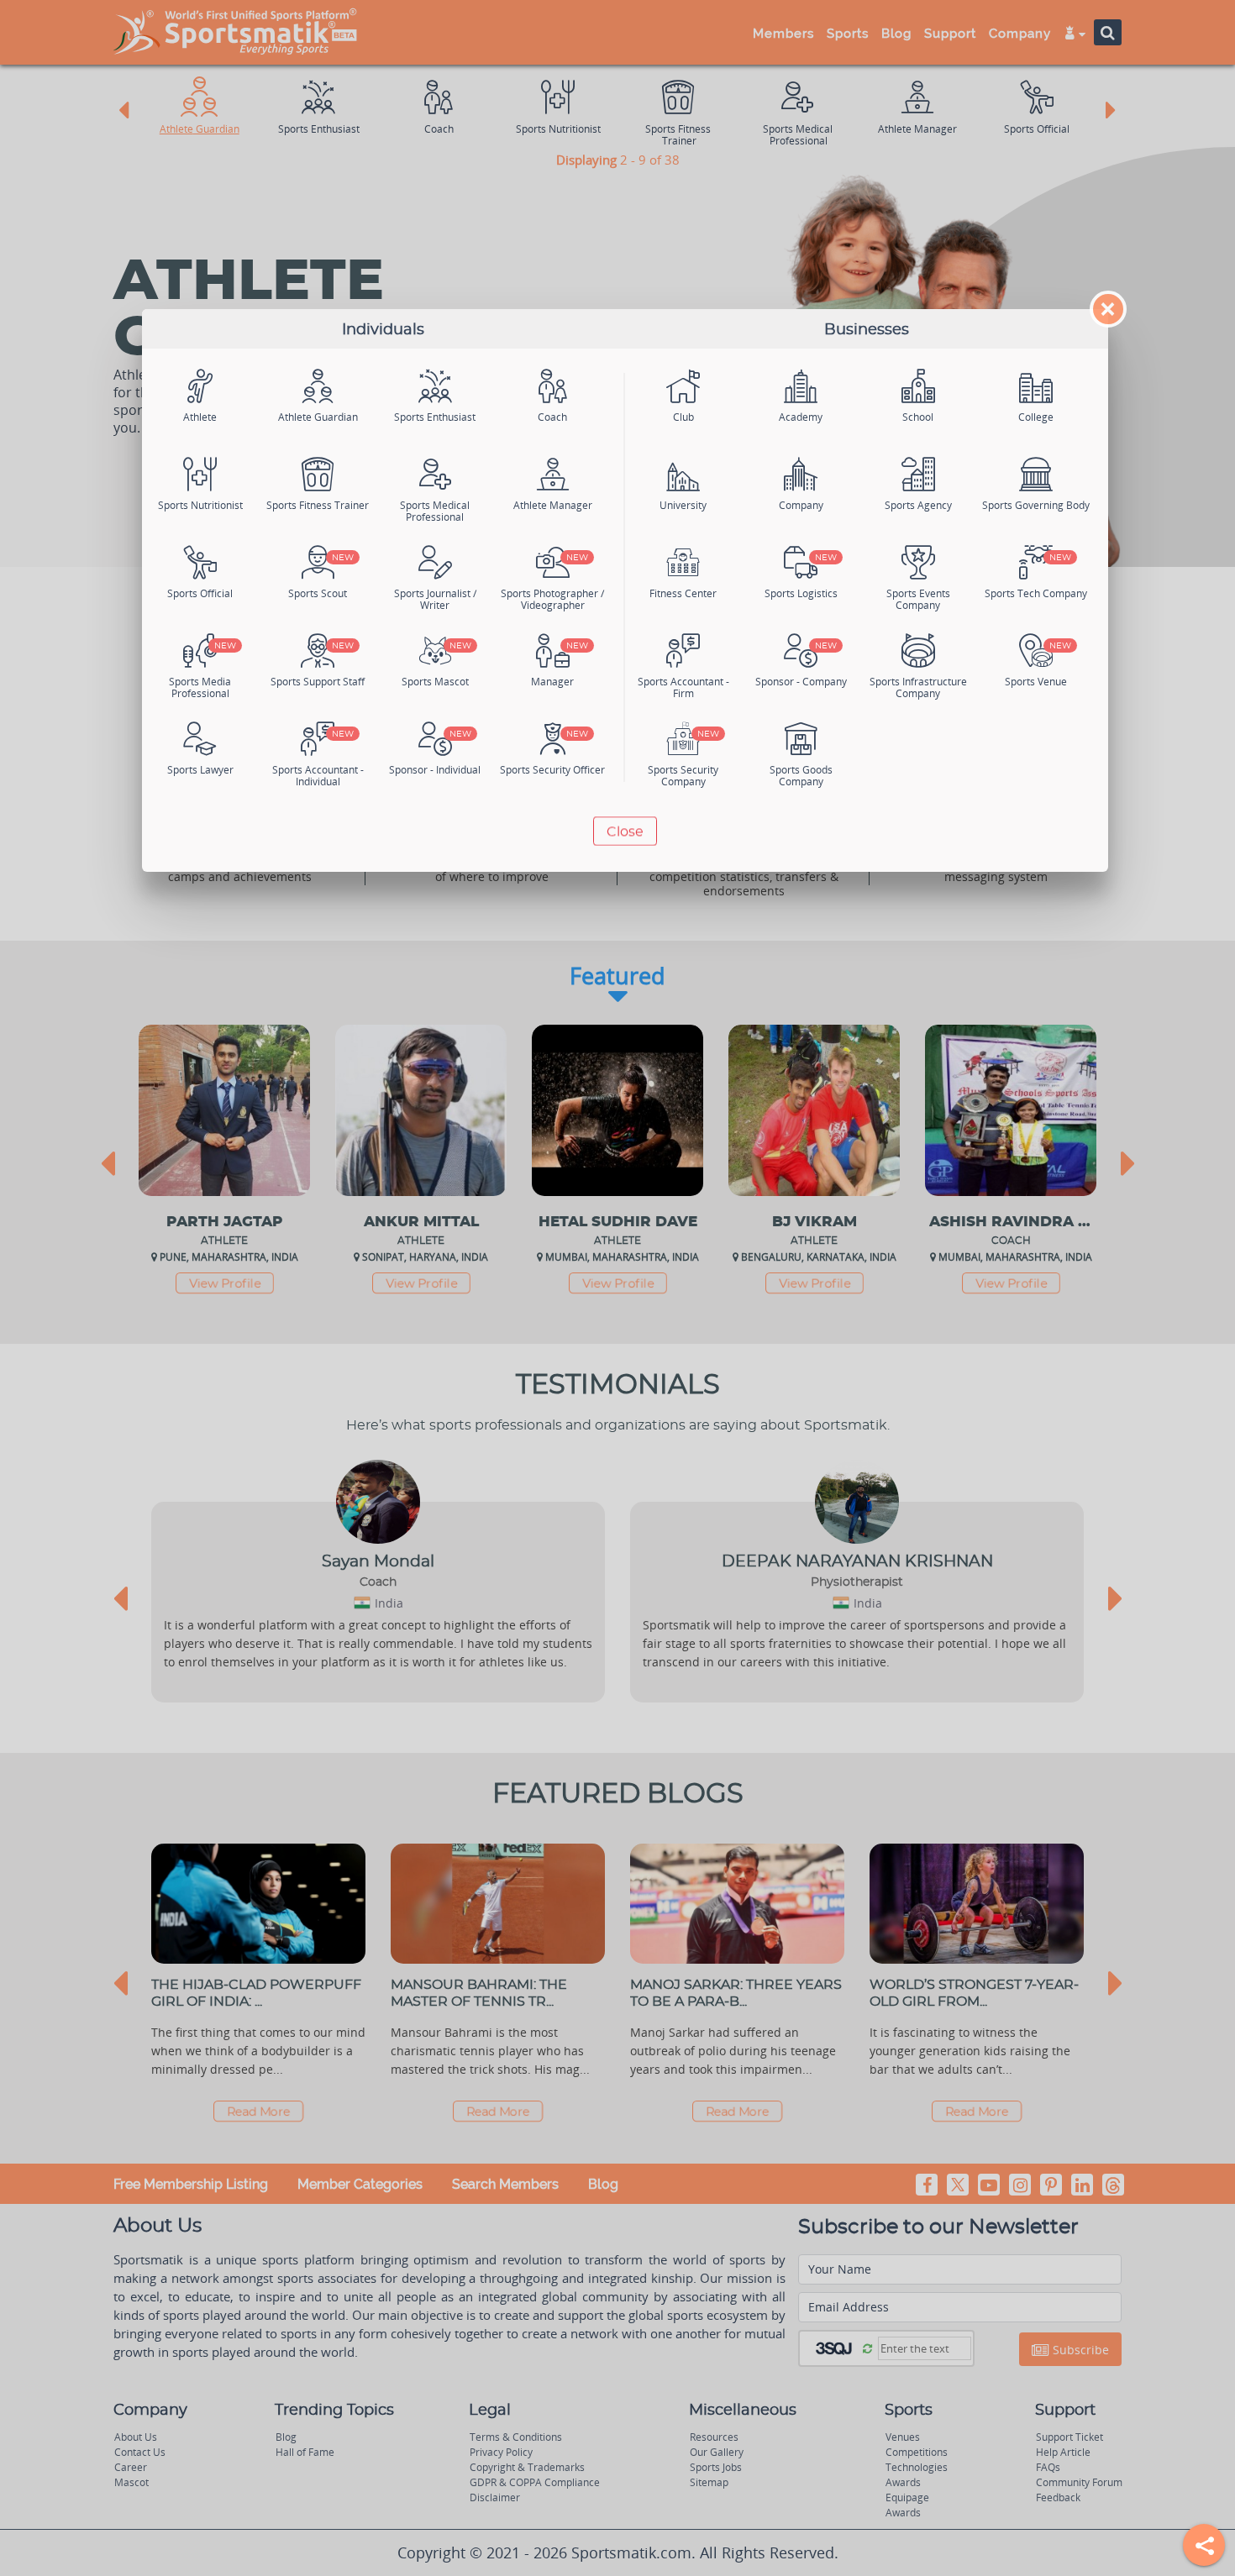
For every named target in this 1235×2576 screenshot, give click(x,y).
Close (625, 832)
